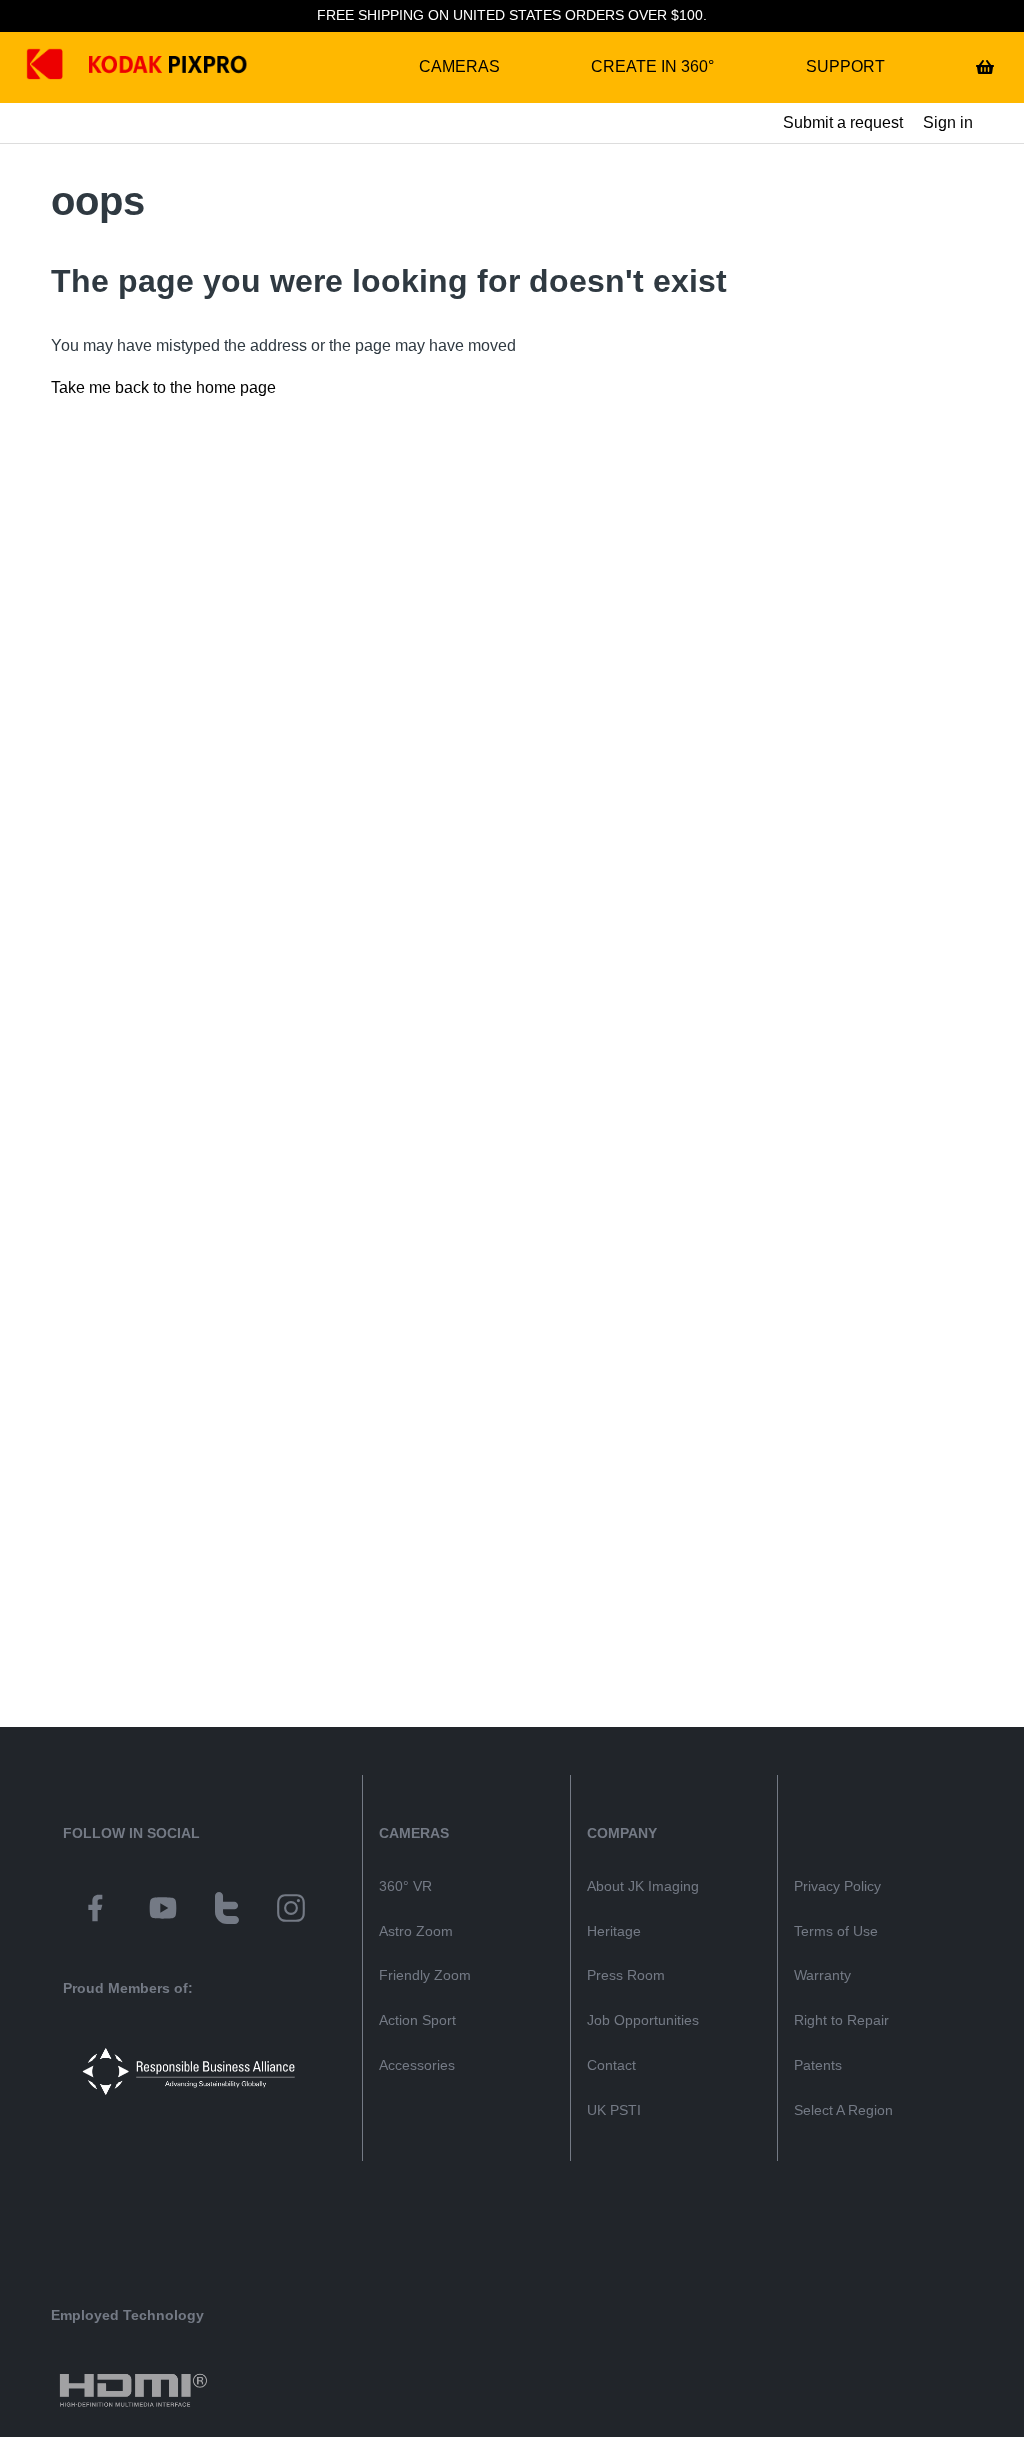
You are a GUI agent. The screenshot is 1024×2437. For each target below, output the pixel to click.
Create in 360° (652, 66)
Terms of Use (836, 1931)
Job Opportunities (643, 2020)
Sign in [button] (948, 122)
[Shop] (985, 67)
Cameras (459, 66)
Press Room (626, 1975)
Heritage (614, 1931)
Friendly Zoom (425, 1975)
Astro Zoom (416, 1931)
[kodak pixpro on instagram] (291, 1911)
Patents (818, 2065)
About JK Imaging (643, 1886)
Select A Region (843, 2110)
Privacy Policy (837, 1886)
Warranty (822, 1975)
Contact (611, 2065)
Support (845, 66)
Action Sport (417, 2020)
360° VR (405, 1886)
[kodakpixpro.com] (59, 67)
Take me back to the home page (163, 387)
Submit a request (843, 122)
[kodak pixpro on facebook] (95, 1911)
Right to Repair (841, 2020)
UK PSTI (614, 2110)
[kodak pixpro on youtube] (163, 1911)
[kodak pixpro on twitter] (227, 1911)
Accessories (417, 2065)
